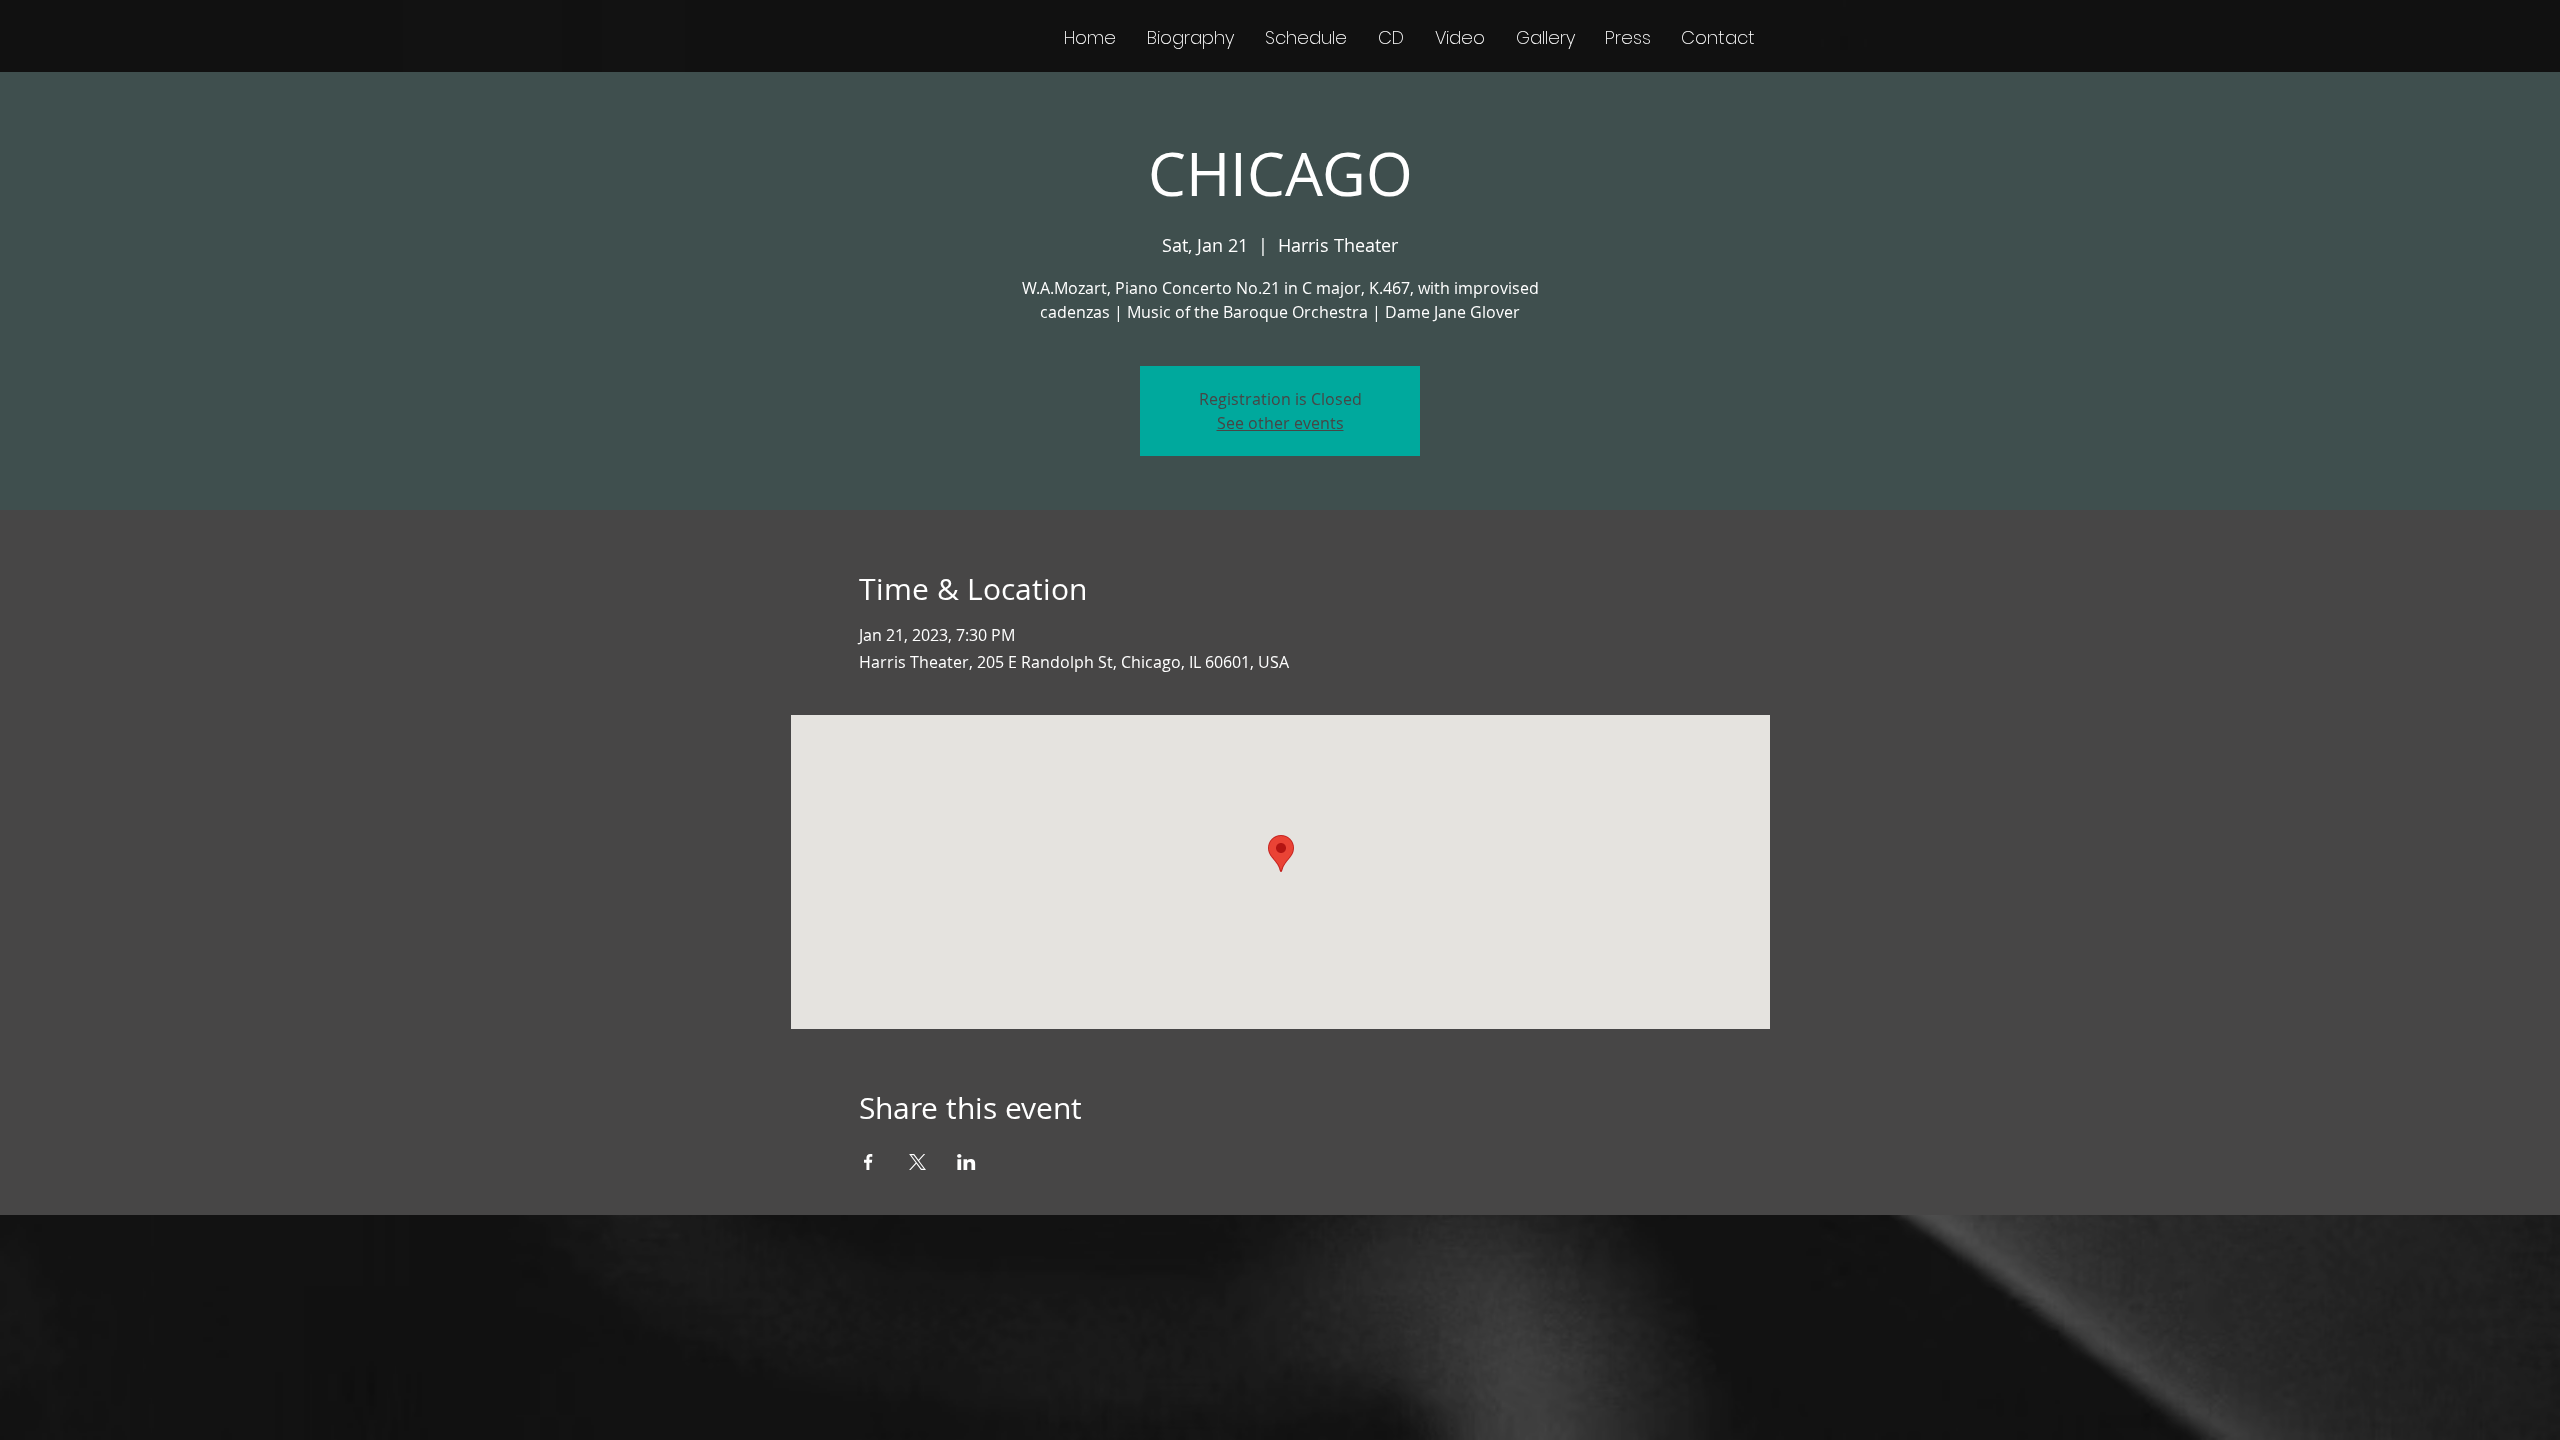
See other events (1280, 423)
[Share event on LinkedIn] (966, 1162)
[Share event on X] (917, 1162)
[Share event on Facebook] (868, 1162)
